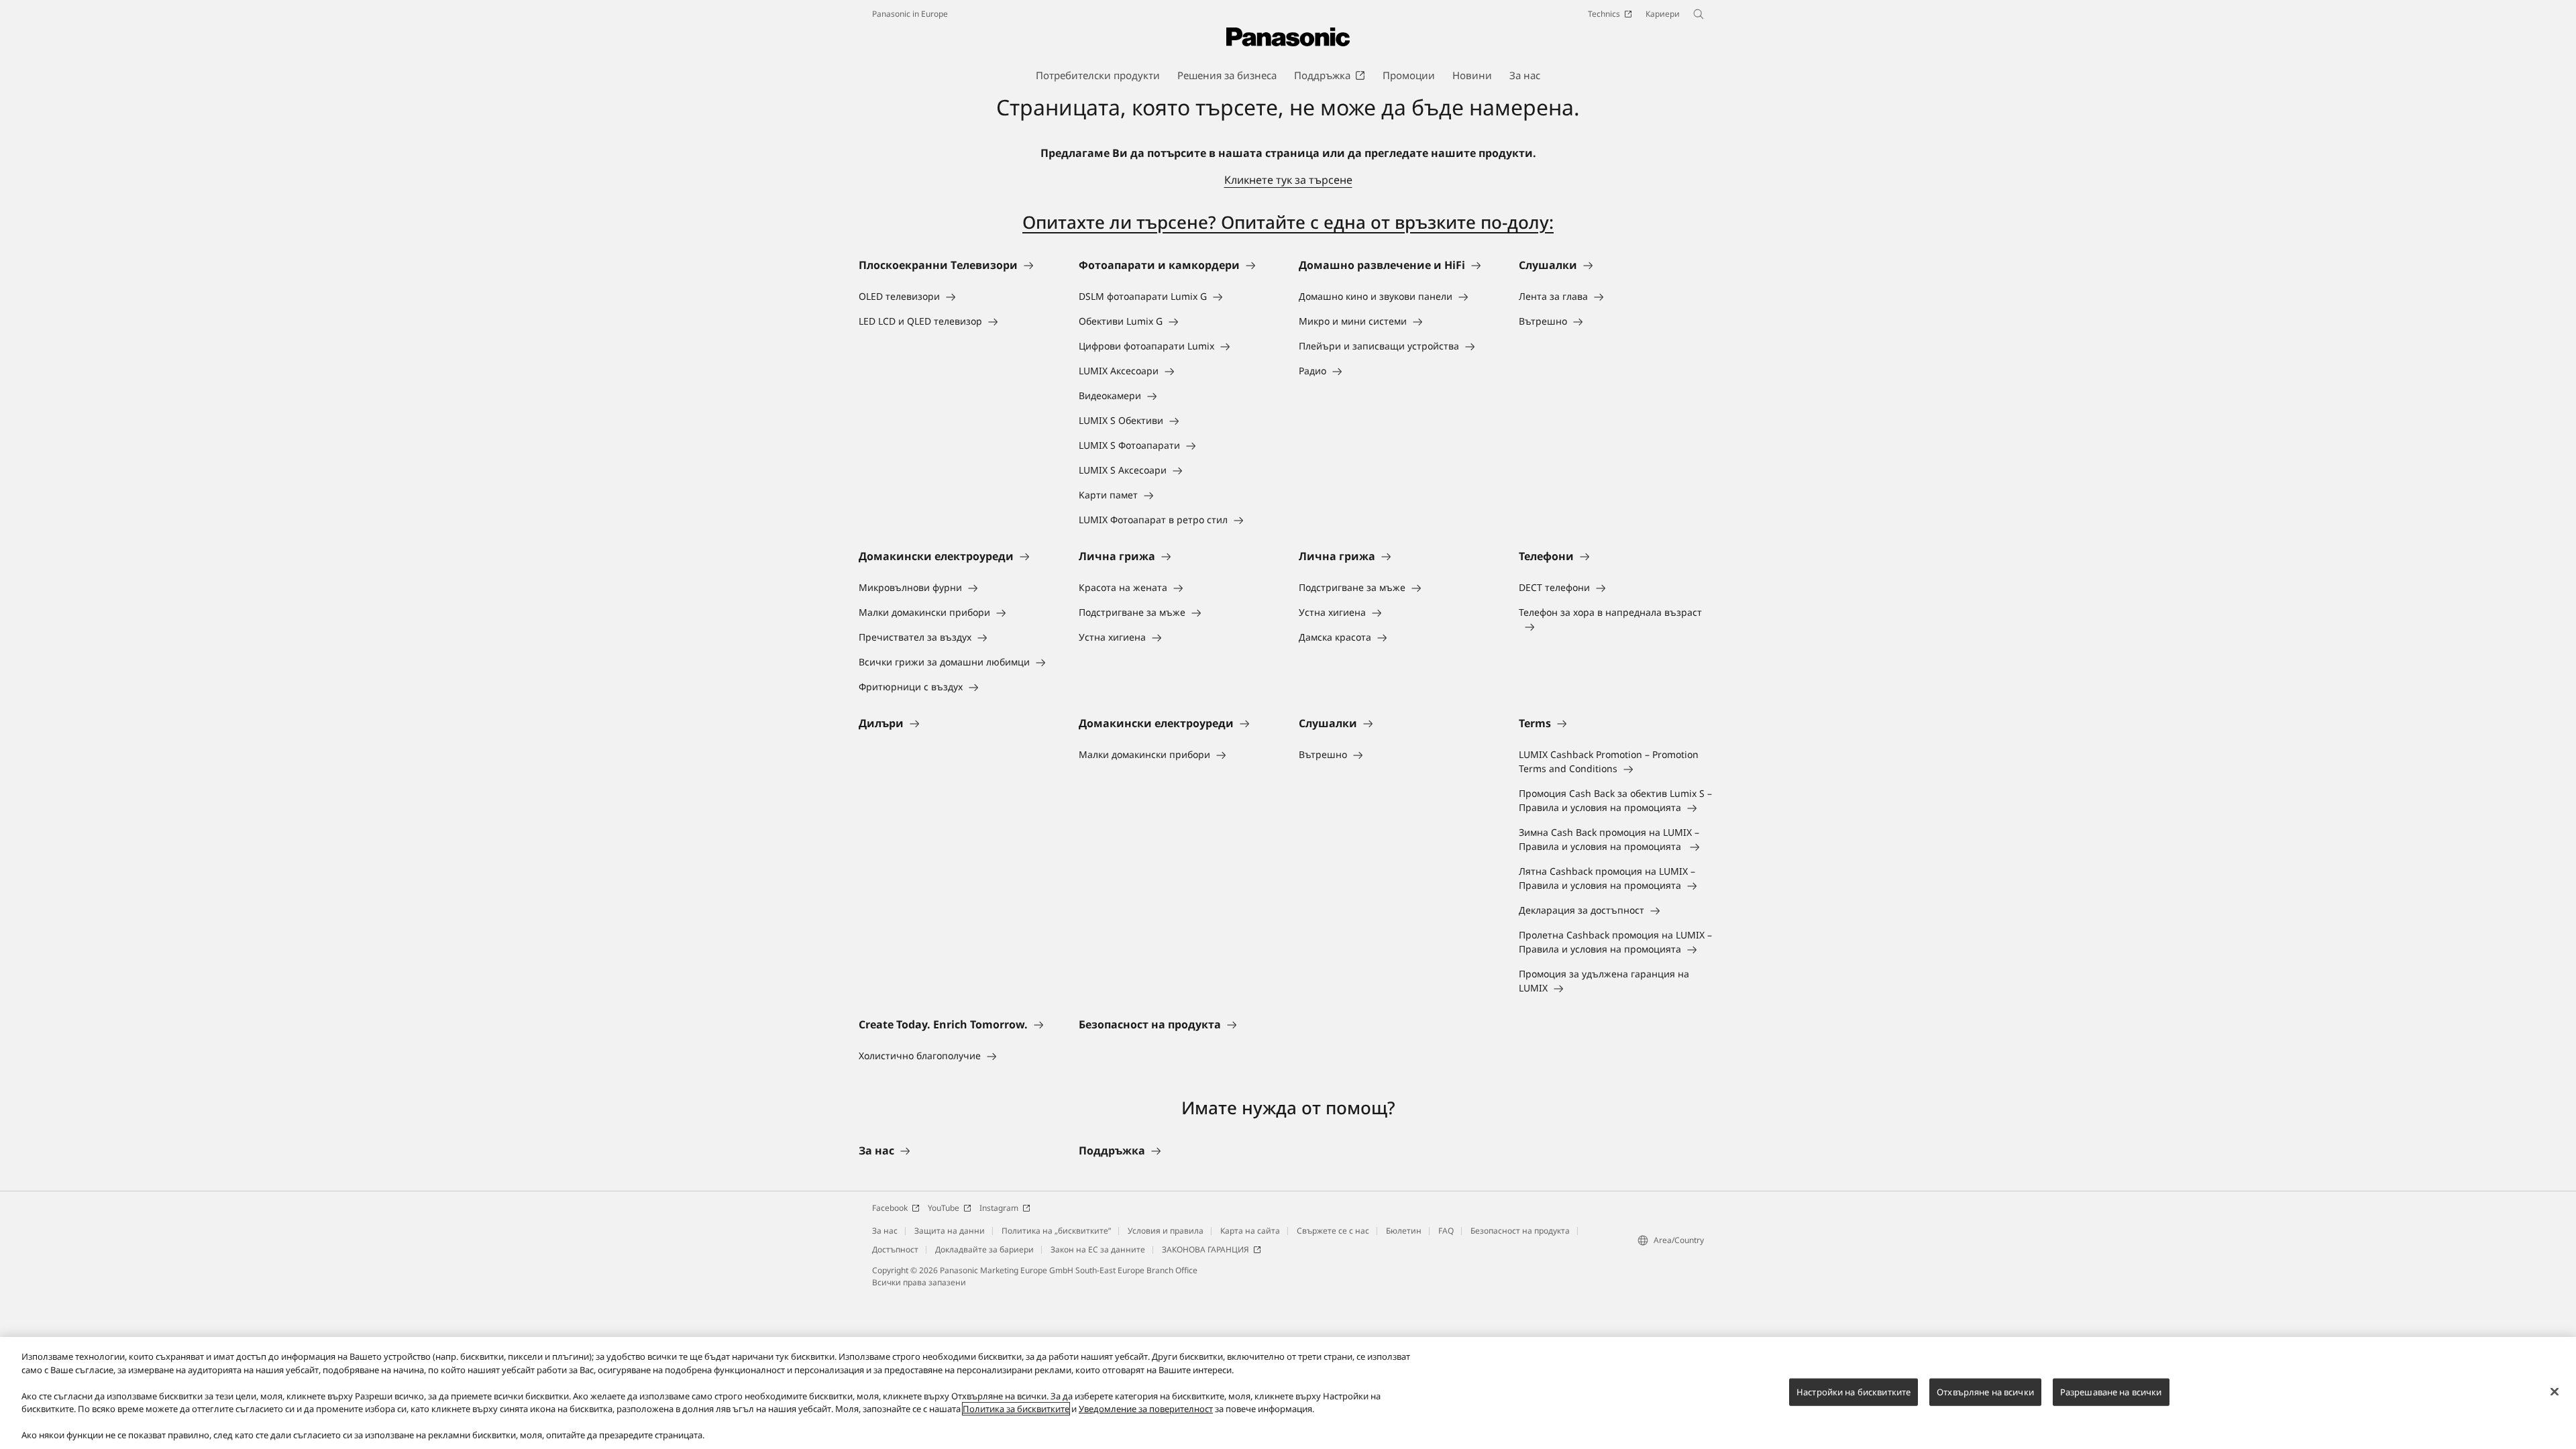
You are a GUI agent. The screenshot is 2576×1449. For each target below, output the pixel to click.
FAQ (1446, 1231)
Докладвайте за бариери (984, 1249)
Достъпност (895, 1249)
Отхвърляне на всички (1985, 1391)
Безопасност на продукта (1520, 1231)
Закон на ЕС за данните (1098, 1249)
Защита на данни (950, 1231)
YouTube (944, 1208)
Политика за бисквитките (1016, 1409)
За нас (885, 1231)
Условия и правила (1166, 1231)
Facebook (890, 1208)
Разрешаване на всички (2111, 1391)
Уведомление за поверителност (1146, 1409)
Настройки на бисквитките (1854, 1391)
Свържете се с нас (1333, 1231)
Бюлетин (1404, 1231)
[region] (1288, 1393)
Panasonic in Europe (910, 14)
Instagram (999, 1208)
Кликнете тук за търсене (1288, 180)
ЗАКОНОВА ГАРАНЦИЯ (1205, 1249)
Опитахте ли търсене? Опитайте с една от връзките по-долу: (1288, 222)
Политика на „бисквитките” (1056, 1231)
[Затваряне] (2555, 1391)
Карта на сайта (1250, 1231)
